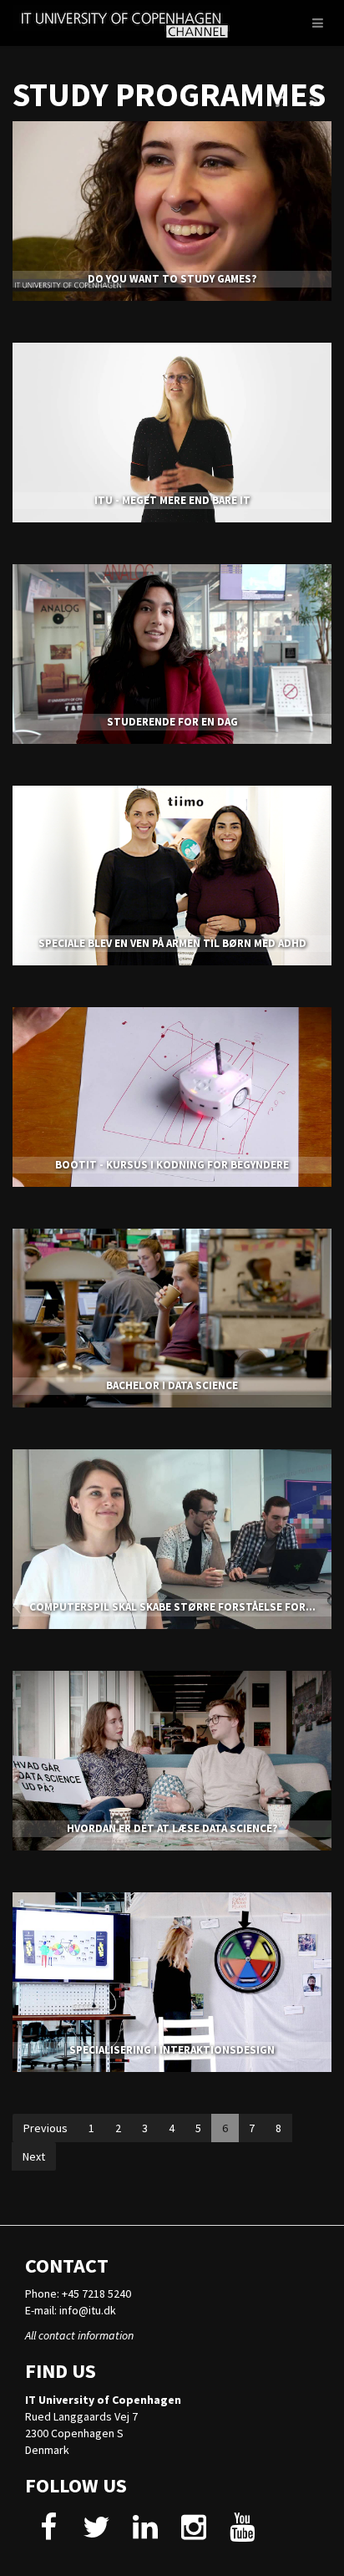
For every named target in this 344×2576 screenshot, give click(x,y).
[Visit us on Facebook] (48, 2533)
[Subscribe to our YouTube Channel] (242, 2533)
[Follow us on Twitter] (96, 2533)
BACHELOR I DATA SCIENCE (172, 1385)
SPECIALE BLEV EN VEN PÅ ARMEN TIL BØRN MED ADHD (172, 943)
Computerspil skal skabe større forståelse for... (172, 1607)
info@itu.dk (88, 2310)
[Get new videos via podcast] (281, 102)
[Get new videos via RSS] (314, 102)
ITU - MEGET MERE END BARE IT (172, 500)
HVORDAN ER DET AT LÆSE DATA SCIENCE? (172, 1828)
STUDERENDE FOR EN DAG (172, 722)
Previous (46, 2128)
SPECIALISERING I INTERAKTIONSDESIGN (172, 2050)
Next (34, 2156)
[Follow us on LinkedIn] (145, 2533)
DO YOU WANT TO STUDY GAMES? (172, 279)
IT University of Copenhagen (103, 2400)
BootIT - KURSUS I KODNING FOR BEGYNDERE (172, 1165)
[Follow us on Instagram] (193, 2533)
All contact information (79, 2335)
